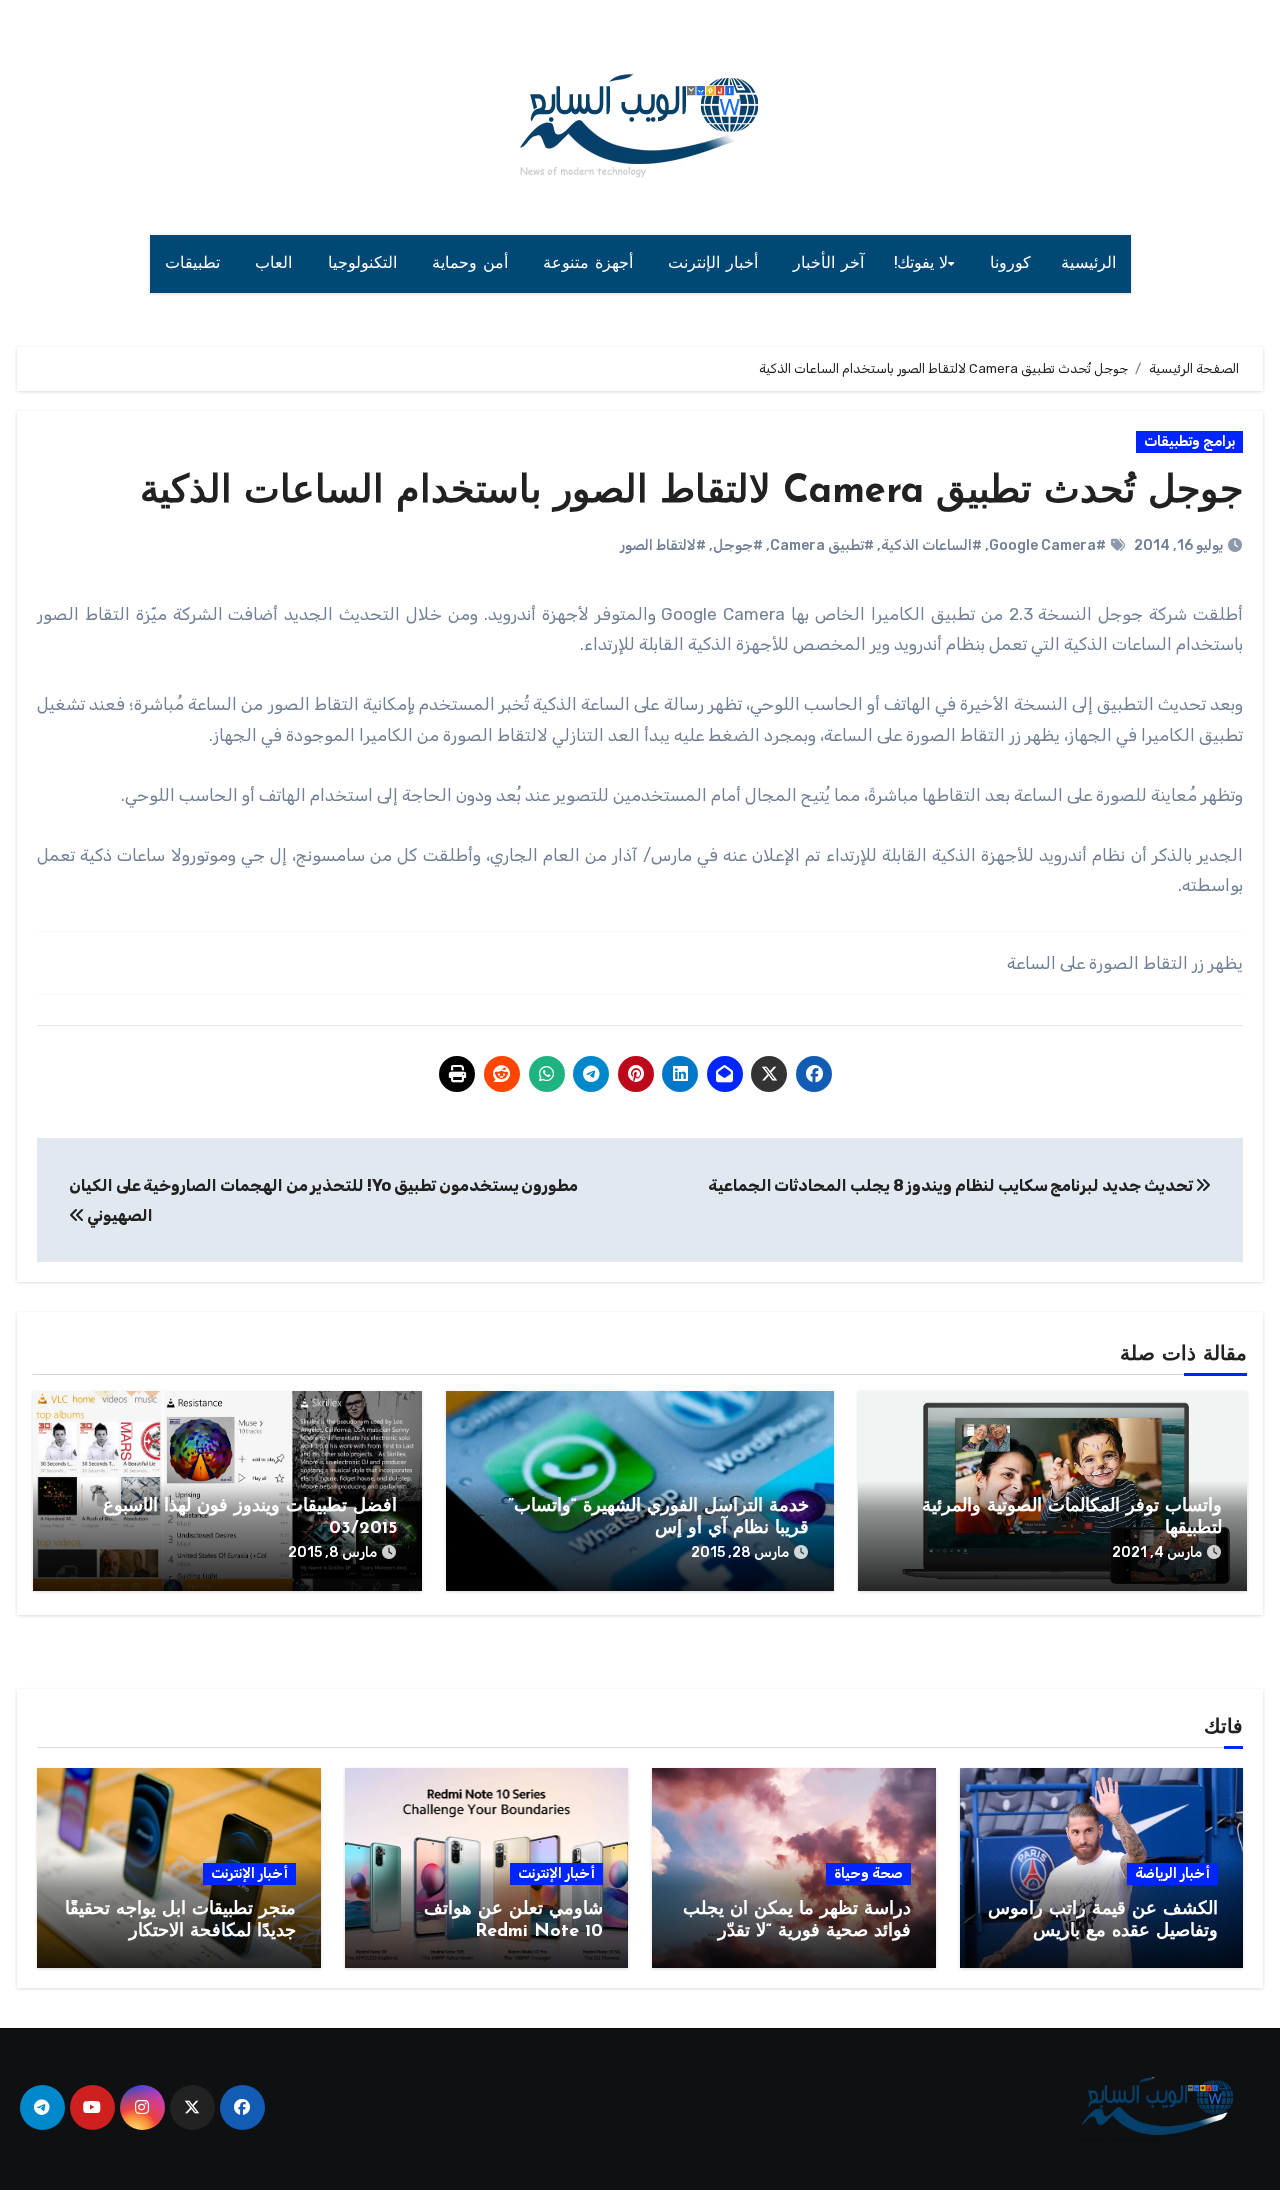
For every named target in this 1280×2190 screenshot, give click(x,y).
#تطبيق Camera (822, 545)
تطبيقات (195, 264)
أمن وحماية (472, 264)
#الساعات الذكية (931, 545)
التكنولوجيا (365, 264)
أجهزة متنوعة (590, 264)
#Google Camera (1047, 545)
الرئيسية (1088, 264)
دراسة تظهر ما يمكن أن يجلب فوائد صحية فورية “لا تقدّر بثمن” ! (797, 1931)
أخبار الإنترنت (715, 264)
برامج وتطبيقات (1189, 441)
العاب (276, 264)
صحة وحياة (868, 1873)
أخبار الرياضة (1172, 1873)
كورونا (1010, 264)
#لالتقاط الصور (663, 545)
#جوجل (738, 545)
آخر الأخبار (828, 264)
